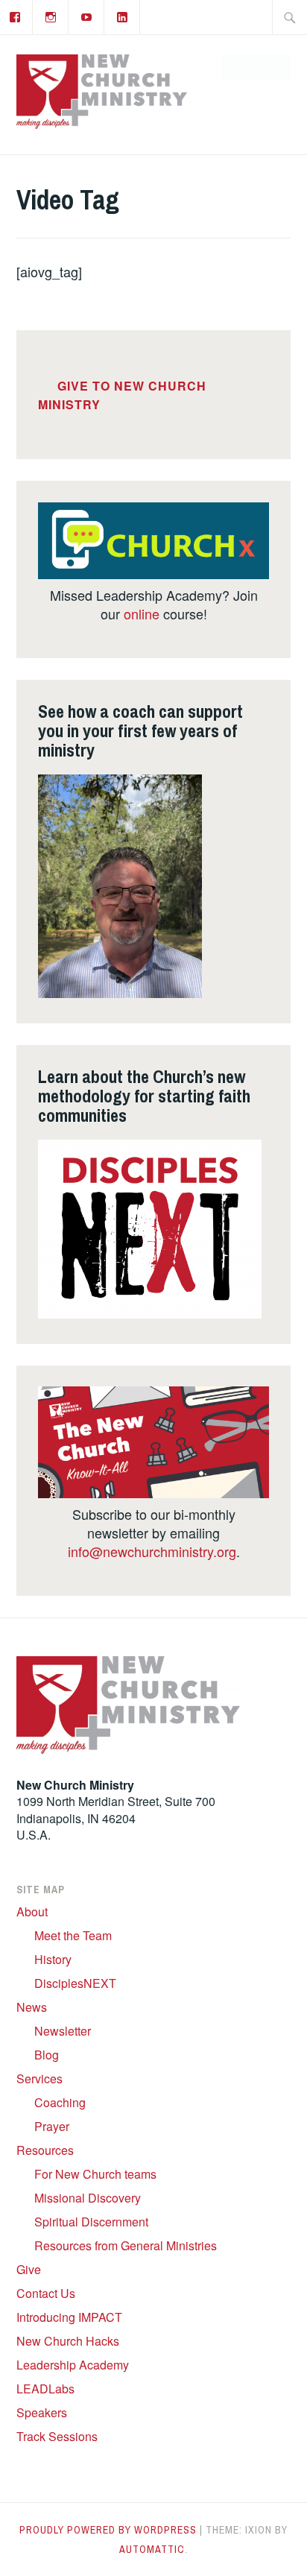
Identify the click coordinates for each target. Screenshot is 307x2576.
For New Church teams (95, 2174)
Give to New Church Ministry (122, 395)
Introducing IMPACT (69, 2317)
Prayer (52, 2126)
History (53, 1959)
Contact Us (46, 2293)
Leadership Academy (73, 2365)
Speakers (42, 2412)
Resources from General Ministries (126, 2245)
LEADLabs (45, 2389)
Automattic (152, 2549)
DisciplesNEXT (75, 1983)
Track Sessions (57, 2436)
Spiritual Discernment (91, 2222)
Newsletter (63, 2031)
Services (39, 2078)
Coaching (60, 2102)
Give (29, 2269)
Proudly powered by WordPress (108, 2530)
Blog (47, 2055)
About (32, 1912)
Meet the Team (73, 1935)
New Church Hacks (68, 2341)
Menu (263, 67)
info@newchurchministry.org (152, 1551)
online (142, 613)
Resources (45, 2150)
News (32, 2007)
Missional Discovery (88, 2198)
